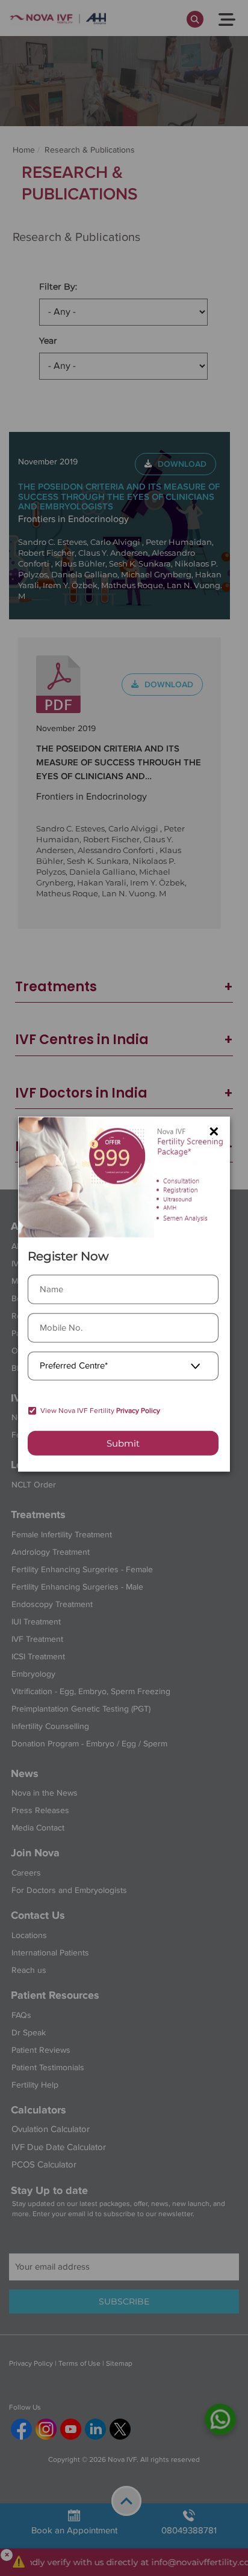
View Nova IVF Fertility (100, 1411)
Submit (123, 1443)
